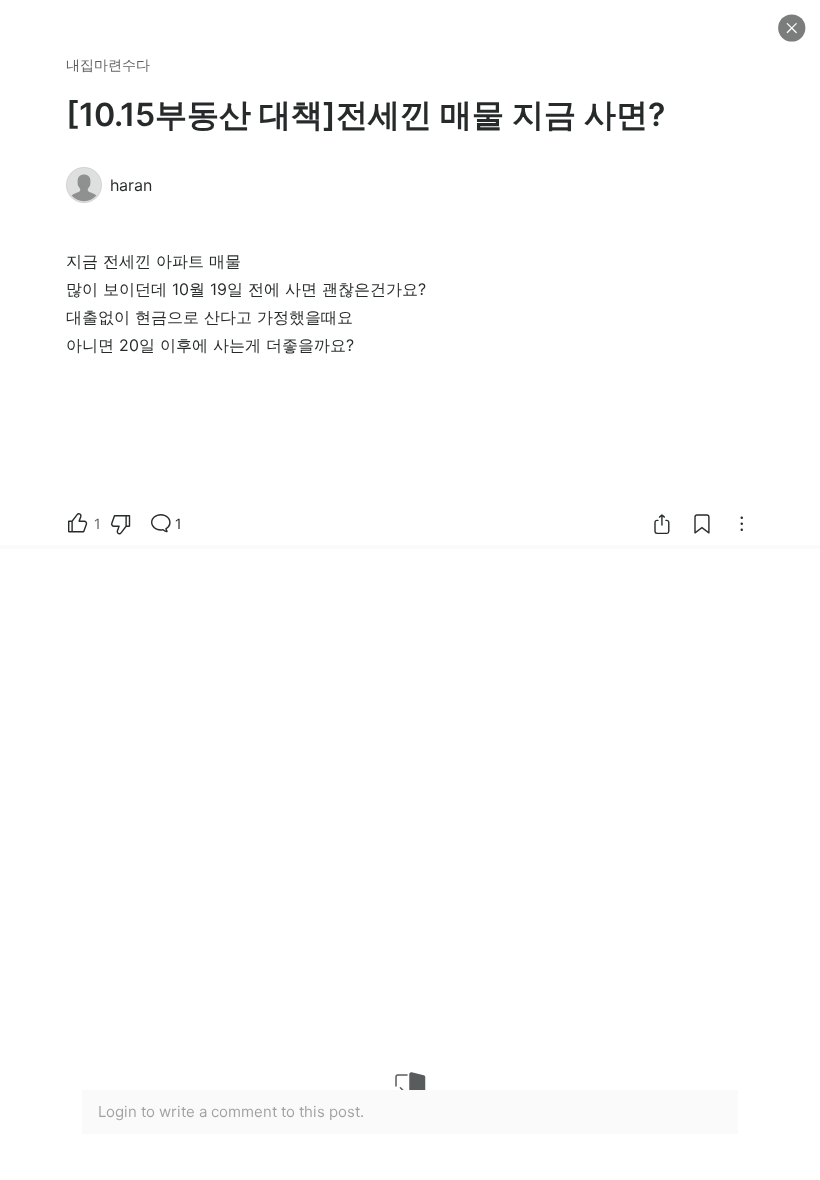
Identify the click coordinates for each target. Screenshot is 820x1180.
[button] (792, 28)
